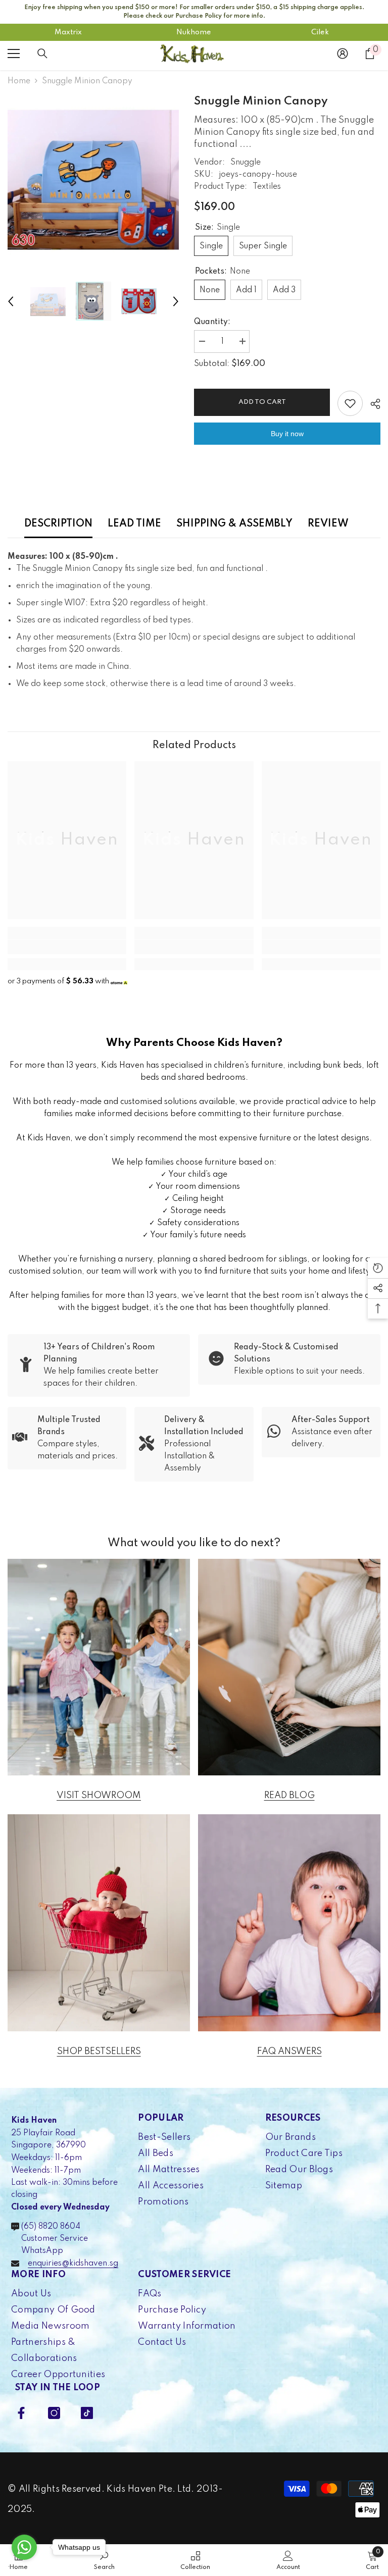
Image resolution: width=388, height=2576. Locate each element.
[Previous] (11, 301)
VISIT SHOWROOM (99, 1796)
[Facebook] (21, 2413)
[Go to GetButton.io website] (24, 2566)
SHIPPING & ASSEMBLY (234, 524)
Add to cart (262, 402)
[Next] (176, 301)
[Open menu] (14, 54)
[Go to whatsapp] (24, 2547)
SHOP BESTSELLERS (99, 2052)
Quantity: (212, 322)
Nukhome (194, 32)
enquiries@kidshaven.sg (73, 2264)
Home (19, 81)
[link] (67, 947)
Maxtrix (68, 32)
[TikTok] (87, 2413)
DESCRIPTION (58, 524)
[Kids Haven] (99, 1667)
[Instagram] (54, 2413)
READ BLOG (289, 1796)
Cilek (320, 32)
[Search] (42, 54)
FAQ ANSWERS (289, 2052)
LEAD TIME (134, 524)
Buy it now (287, 434)
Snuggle (246, 163)
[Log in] (343, 54)
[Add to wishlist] (350, 403)
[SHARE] (372, 404)
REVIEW (328, 524)
